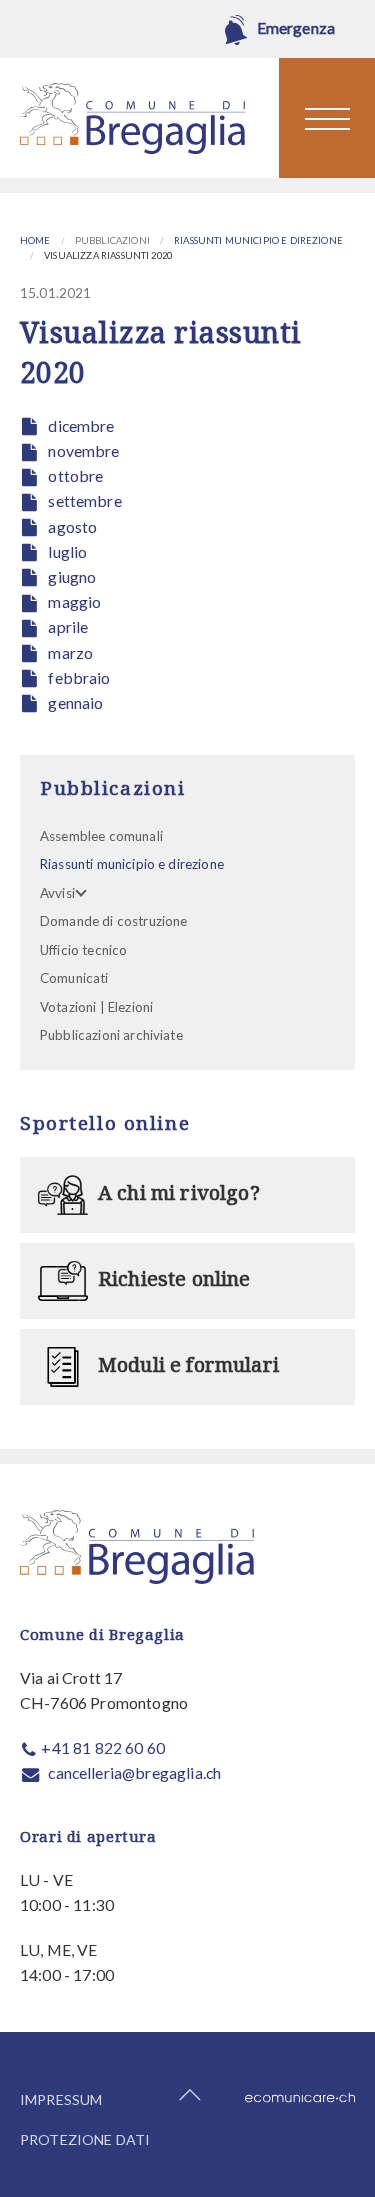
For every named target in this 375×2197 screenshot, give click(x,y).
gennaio (75, 702)
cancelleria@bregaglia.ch (134, 1772)
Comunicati (74, 978)
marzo (70, 652)
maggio (74, 601)
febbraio (79, 677)
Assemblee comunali (101, 836)
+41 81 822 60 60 (103, 1747)
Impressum (61, 2099)
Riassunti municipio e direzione (258, 240)
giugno (72, 576)
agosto (72, 526)
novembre (83, 450)
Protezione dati (85, 2139)
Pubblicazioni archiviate (111, 1035)
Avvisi (57, 893)
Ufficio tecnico (83, 950)
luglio (67, 551)
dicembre (81, 425)
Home (35, 240)
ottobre (75, 475)
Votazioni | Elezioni (96, 1007)
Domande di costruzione (113, 921)
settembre (84, 500)
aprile (68, 626)
